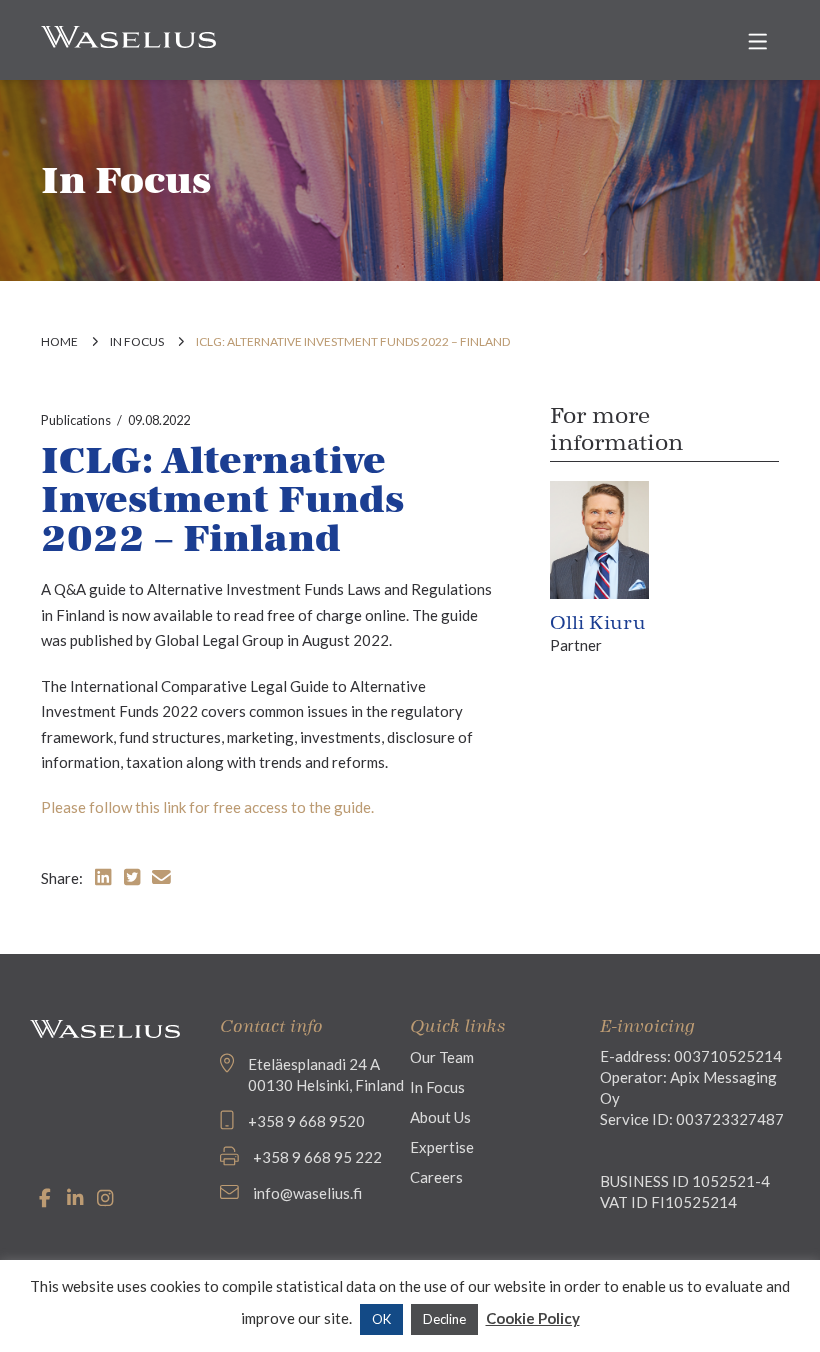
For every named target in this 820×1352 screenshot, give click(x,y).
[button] (757, 41)
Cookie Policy (533, 1318)
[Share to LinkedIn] (103, 876)
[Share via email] (161, 876)
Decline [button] (444, 1319)
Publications (76, 420)
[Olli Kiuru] (600, 538)
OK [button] (381, 1319)
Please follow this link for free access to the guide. (207, 807)
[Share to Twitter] (132, 876)
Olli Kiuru (598, 623)
